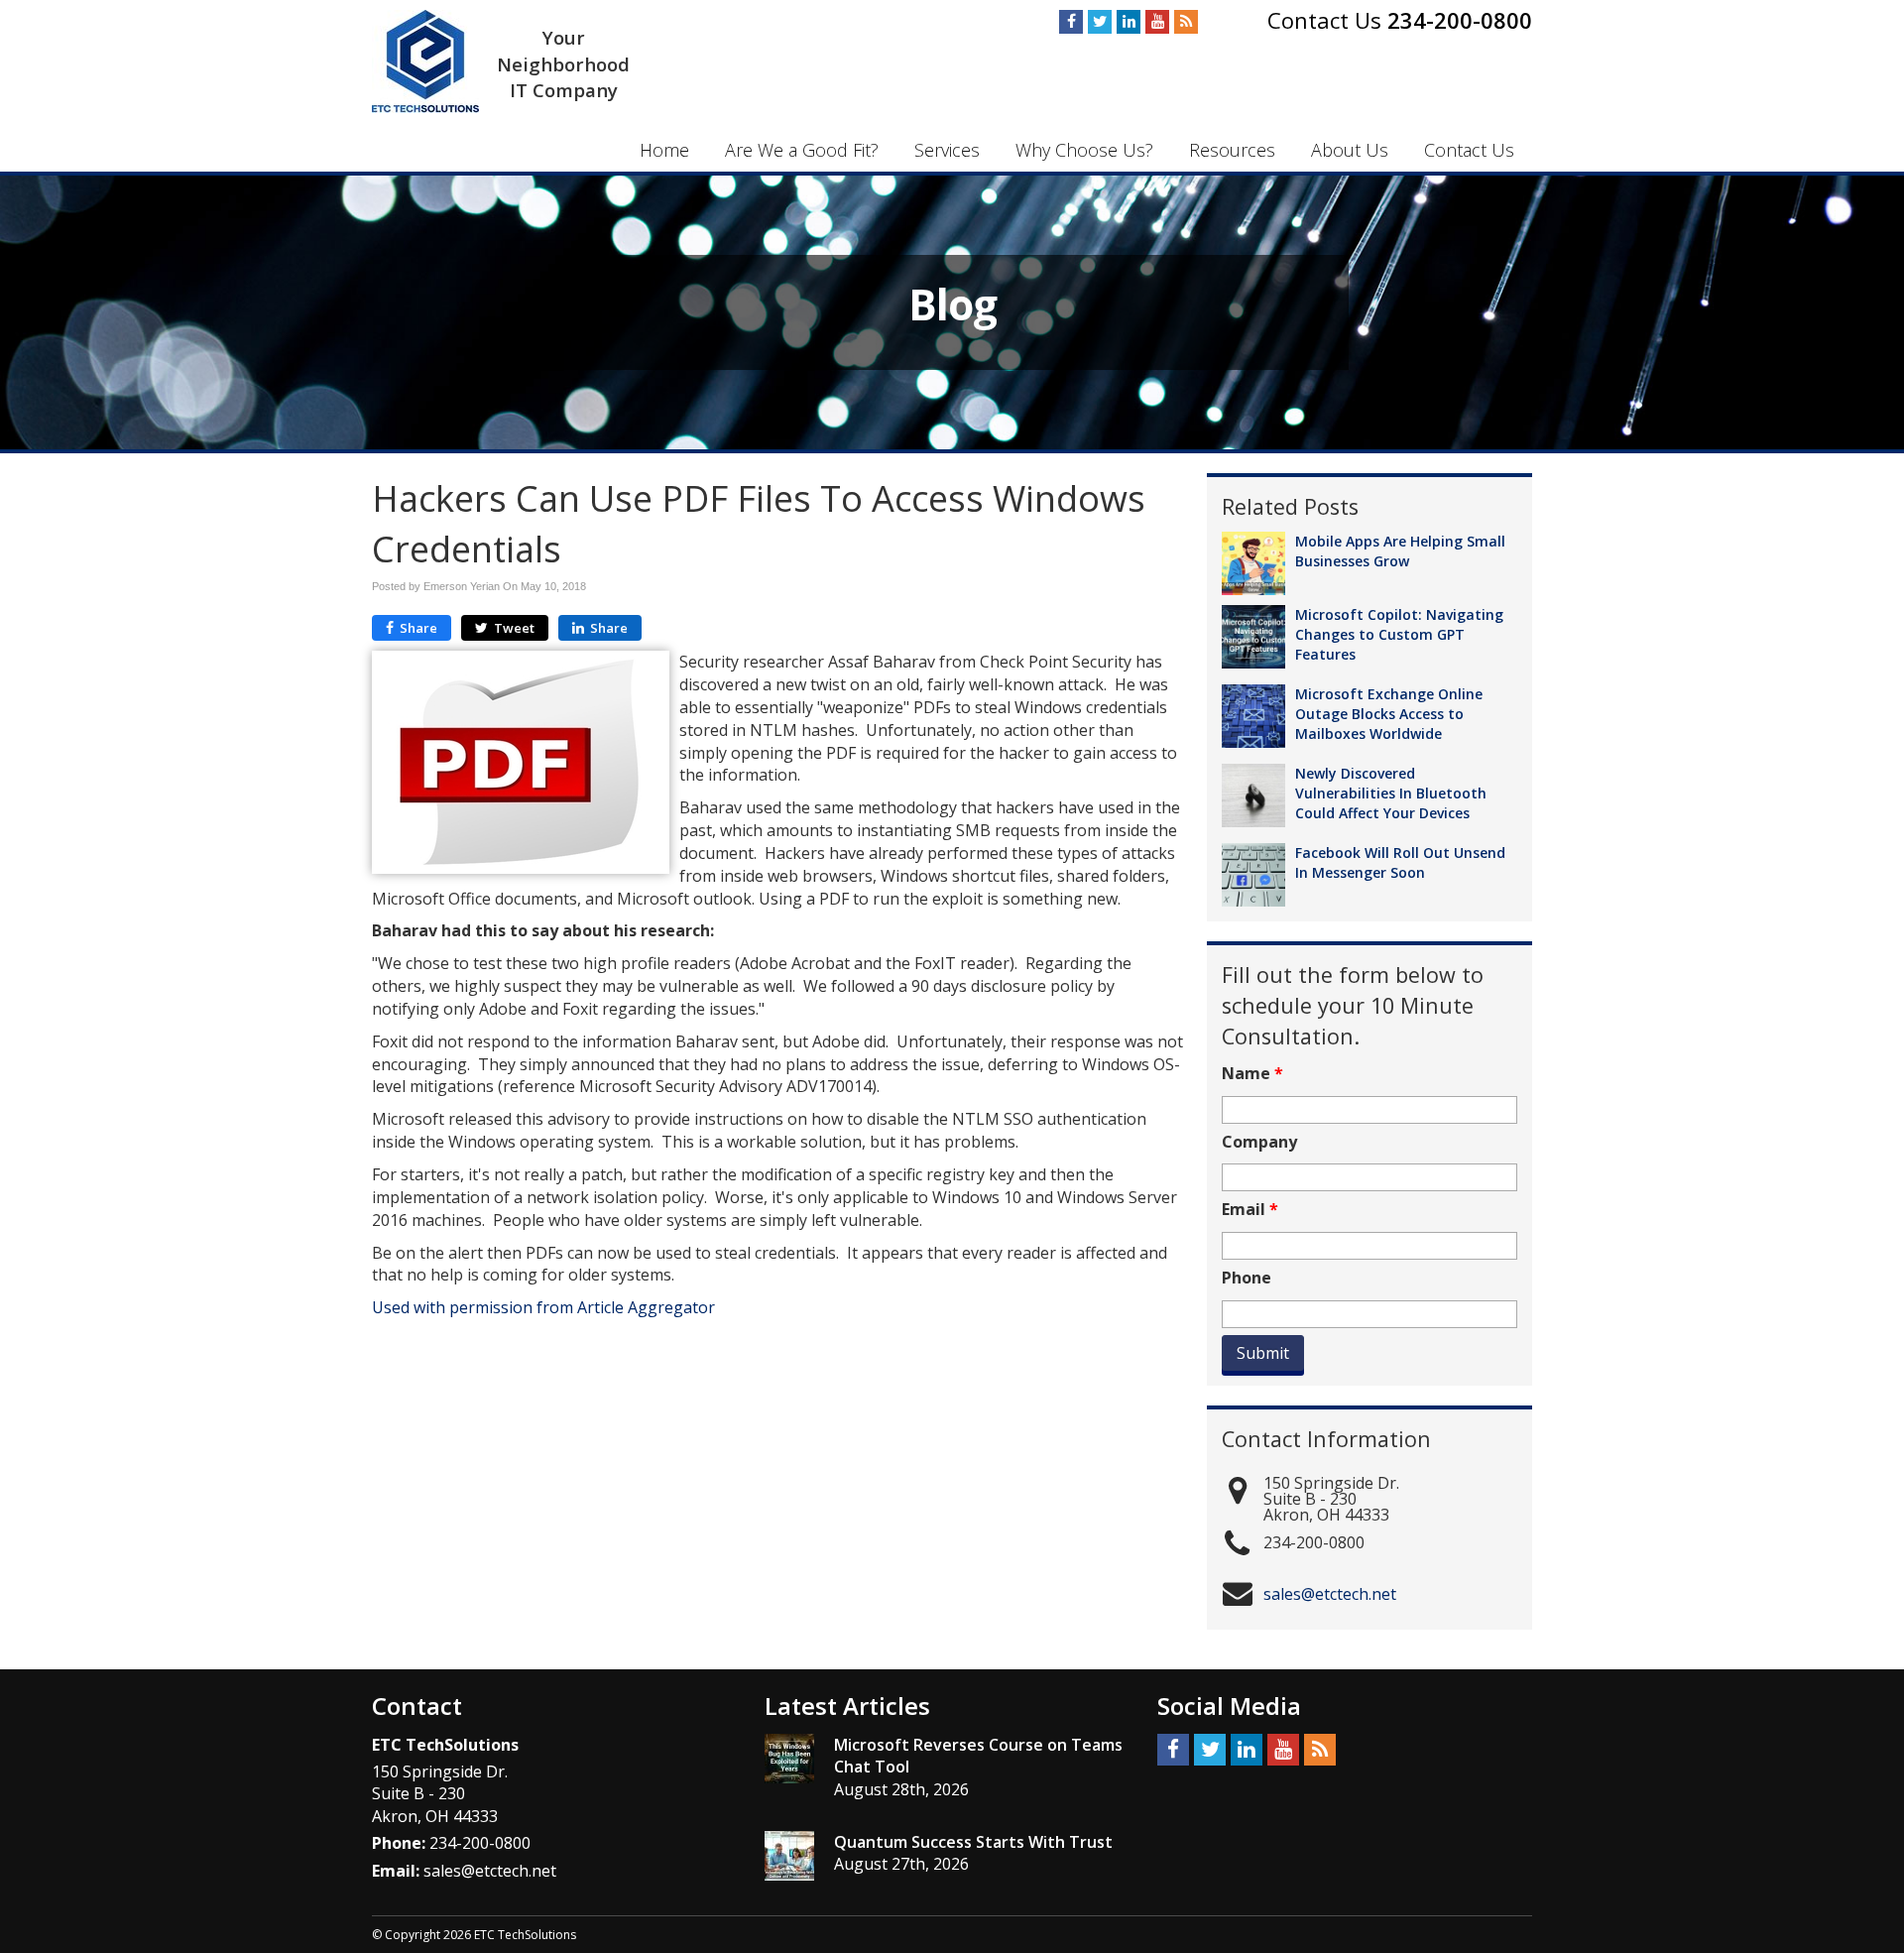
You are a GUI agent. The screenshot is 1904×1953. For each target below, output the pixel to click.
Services (947, 150)
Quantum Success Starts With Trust (973, 1842)
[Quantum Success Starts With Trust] (789, 1856)
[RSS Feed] (1186, 22)
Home (664, 150)
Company (1259, 1142)
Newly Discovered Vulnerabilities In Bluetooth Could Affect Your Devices (1391, 793)
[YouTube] (1157, 22)
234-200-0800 (1460, 20)
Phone (1247, 1278)
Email (1250, 1210)
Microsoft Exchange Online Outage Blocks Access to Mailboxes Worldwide (1389, 714)
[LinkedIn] (1129, 22)
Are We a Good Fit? (802, 150)
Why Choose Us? (1084, 150)
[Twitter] (1100, 22)
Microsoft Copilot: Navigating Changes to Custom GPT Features (1399, 634)
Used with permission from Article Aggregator (543, 1307)
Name (1252, 1074)
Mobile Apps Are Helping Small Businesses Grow (1400, 551)
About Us (1350, 150)
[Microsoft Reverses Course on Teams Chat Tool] (789, 1759)
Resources (1232, 150)
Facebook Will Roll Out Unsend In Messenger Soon (1400, 862)
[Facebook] (1071, 22)
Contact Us (1469, 150)
